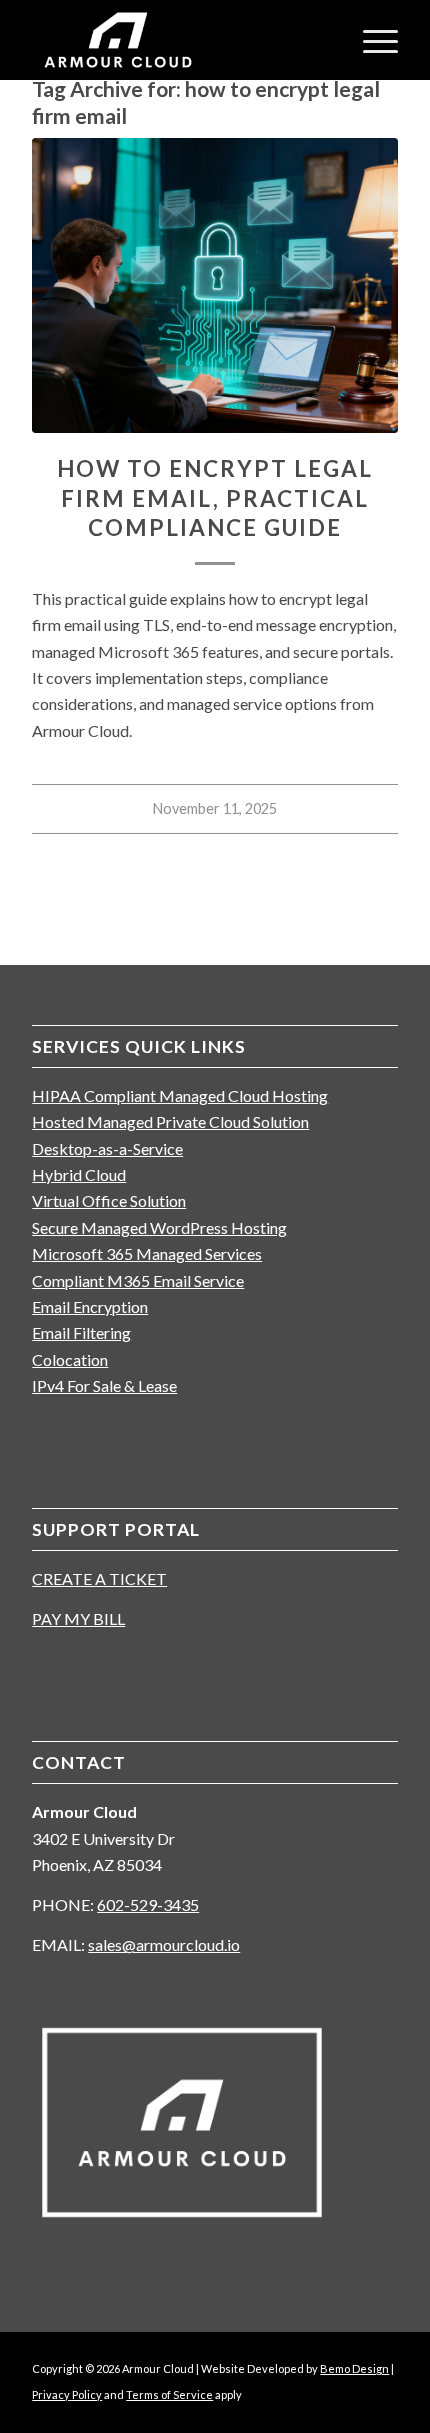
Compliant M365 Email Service (138, 1280)
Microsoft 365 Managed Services (147, 1253)
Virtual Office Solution (109, 1200)
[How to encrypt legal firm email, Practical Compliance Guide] (215, 286)
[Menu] (370, 40)
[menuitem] (370, 40)
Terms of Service (169, 2394)
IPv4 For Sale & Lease (104, 1385)
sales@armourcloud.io (164, 1944)
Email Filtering (81, 1332)
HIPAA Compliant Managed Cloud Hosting (180, 1095)
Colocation (70, 1359)
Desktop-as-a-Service (107, 1148)
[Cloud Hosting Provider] (178, 40)
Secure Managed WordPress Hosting (159, 1227)
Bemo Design (354, 2368)
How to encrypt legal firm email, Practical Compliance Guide (215, 497)
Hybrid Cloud (79, 1174)
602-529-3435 (148, 1904)
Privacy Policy (67, 2394)
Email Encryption (90, 1306)
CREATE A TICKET (99, 1578)
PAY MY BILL (78, 1618)
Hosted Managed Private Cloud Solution (170, 1121)
